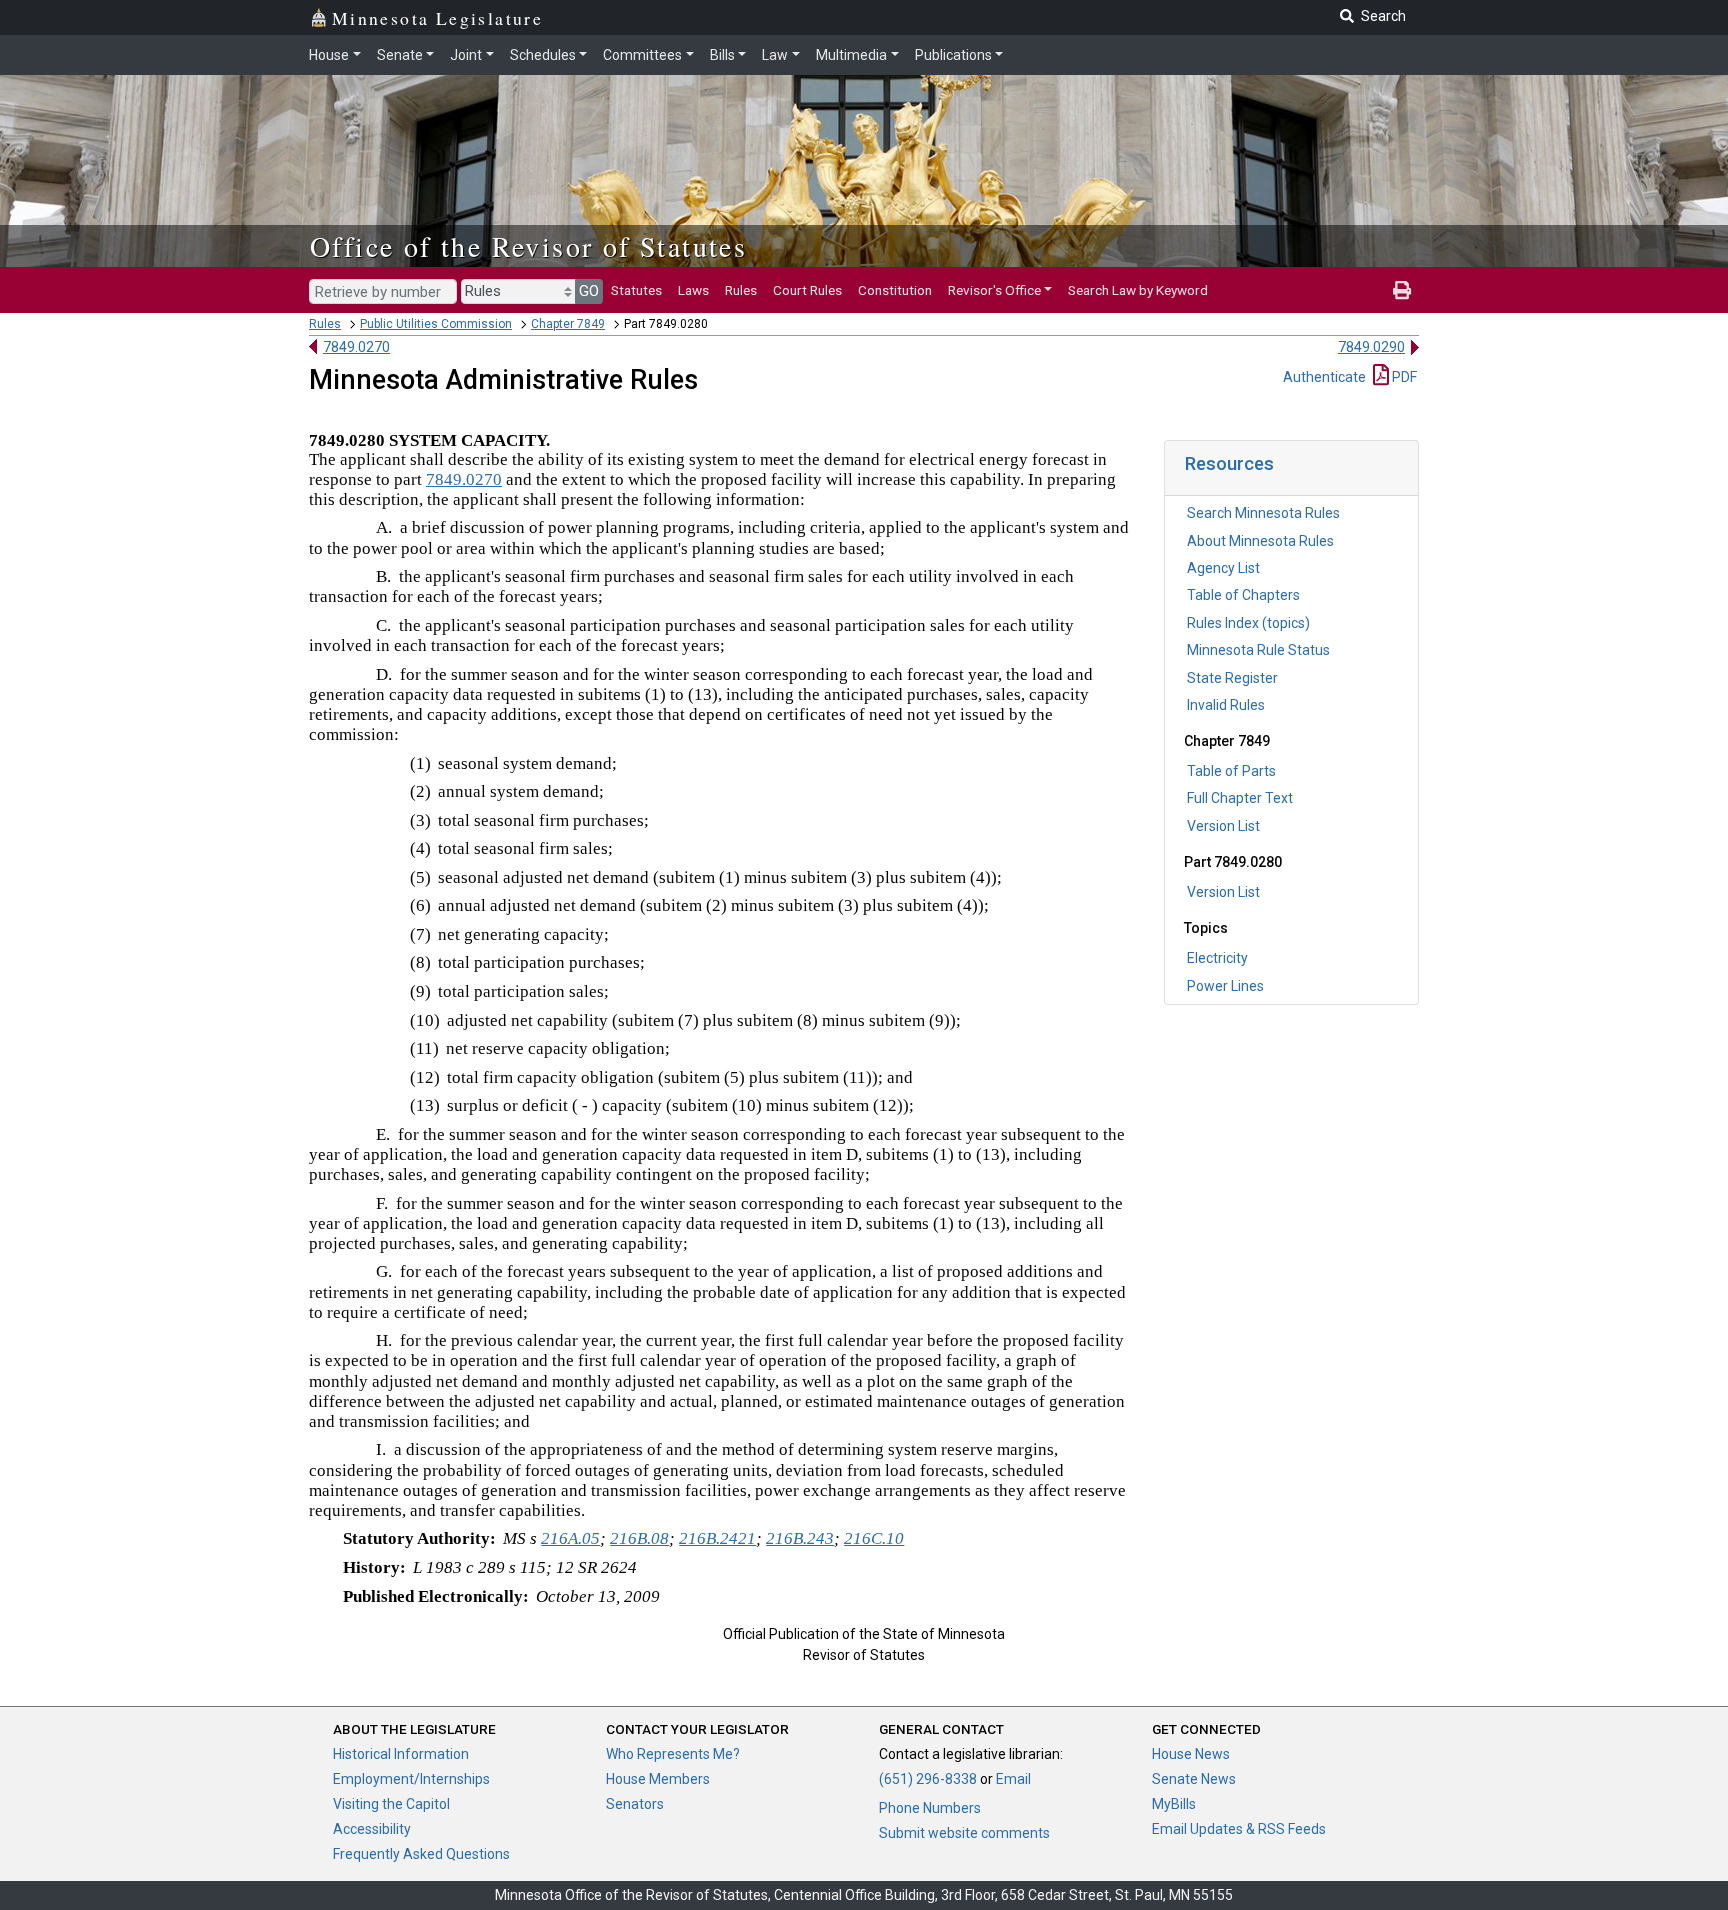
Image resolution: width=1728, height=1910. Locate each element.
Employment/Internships (411, 1779)
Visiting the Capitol (391, 1804)
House (329, 55)
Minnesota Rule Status (1258, 650)
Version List (1223, 826)
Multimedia (851, 55)
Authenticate (1324, 377)
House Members (658, 1779)
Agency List (1223, 568)
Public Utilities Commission (436, 324)
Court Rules (807, 290)
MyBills (1174, 1804)
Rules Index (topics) (1248, 623)
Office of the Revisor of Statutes (528, 246)
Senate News (1194, 1779)
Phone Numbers (930, 1808)
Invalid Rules (1226, 705)
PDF (1403, 377)
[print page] (1402, 290)
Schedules (543, 55)
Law (775, 55)
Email (1013, 1779)
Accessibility (372, 1829)
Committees (642, 55)
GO (589, 291)
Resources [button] (1229, 463)
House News (1191, 1754)
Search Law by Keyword (1138, 290)
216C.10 (874, 1538)
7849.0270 (356, 347)
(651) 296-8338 (928, 1779)
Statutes (636, 290)
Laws (693, 290)
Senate (400, 55)
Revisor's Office (994, 290)
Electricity (1217, 958)
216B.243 (800, 1538)
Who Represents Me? (673, 1754)
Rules (741, 290)
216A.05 (570, 1538)
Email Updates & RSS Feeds (1239, 1829)
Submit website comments (964, 1833)
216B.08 (639, 1538)
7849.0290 (1371, 347)
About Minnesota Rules (1260, 541)
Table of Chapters (1243, 595)
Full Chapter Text (1240, 798)
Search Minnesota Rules (1263, 513)
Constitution (895, 290)
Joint (466, 55)
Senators (635, 1804)
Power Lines (1225, 986)
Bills (722, 55)
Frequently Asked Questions (421, 1854)
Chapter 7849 (568, 324)
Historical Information (401, 1754)
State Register (1232, 678)
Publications (953, 55)
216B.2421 (717, 1538)
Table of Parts (1231, 771)
